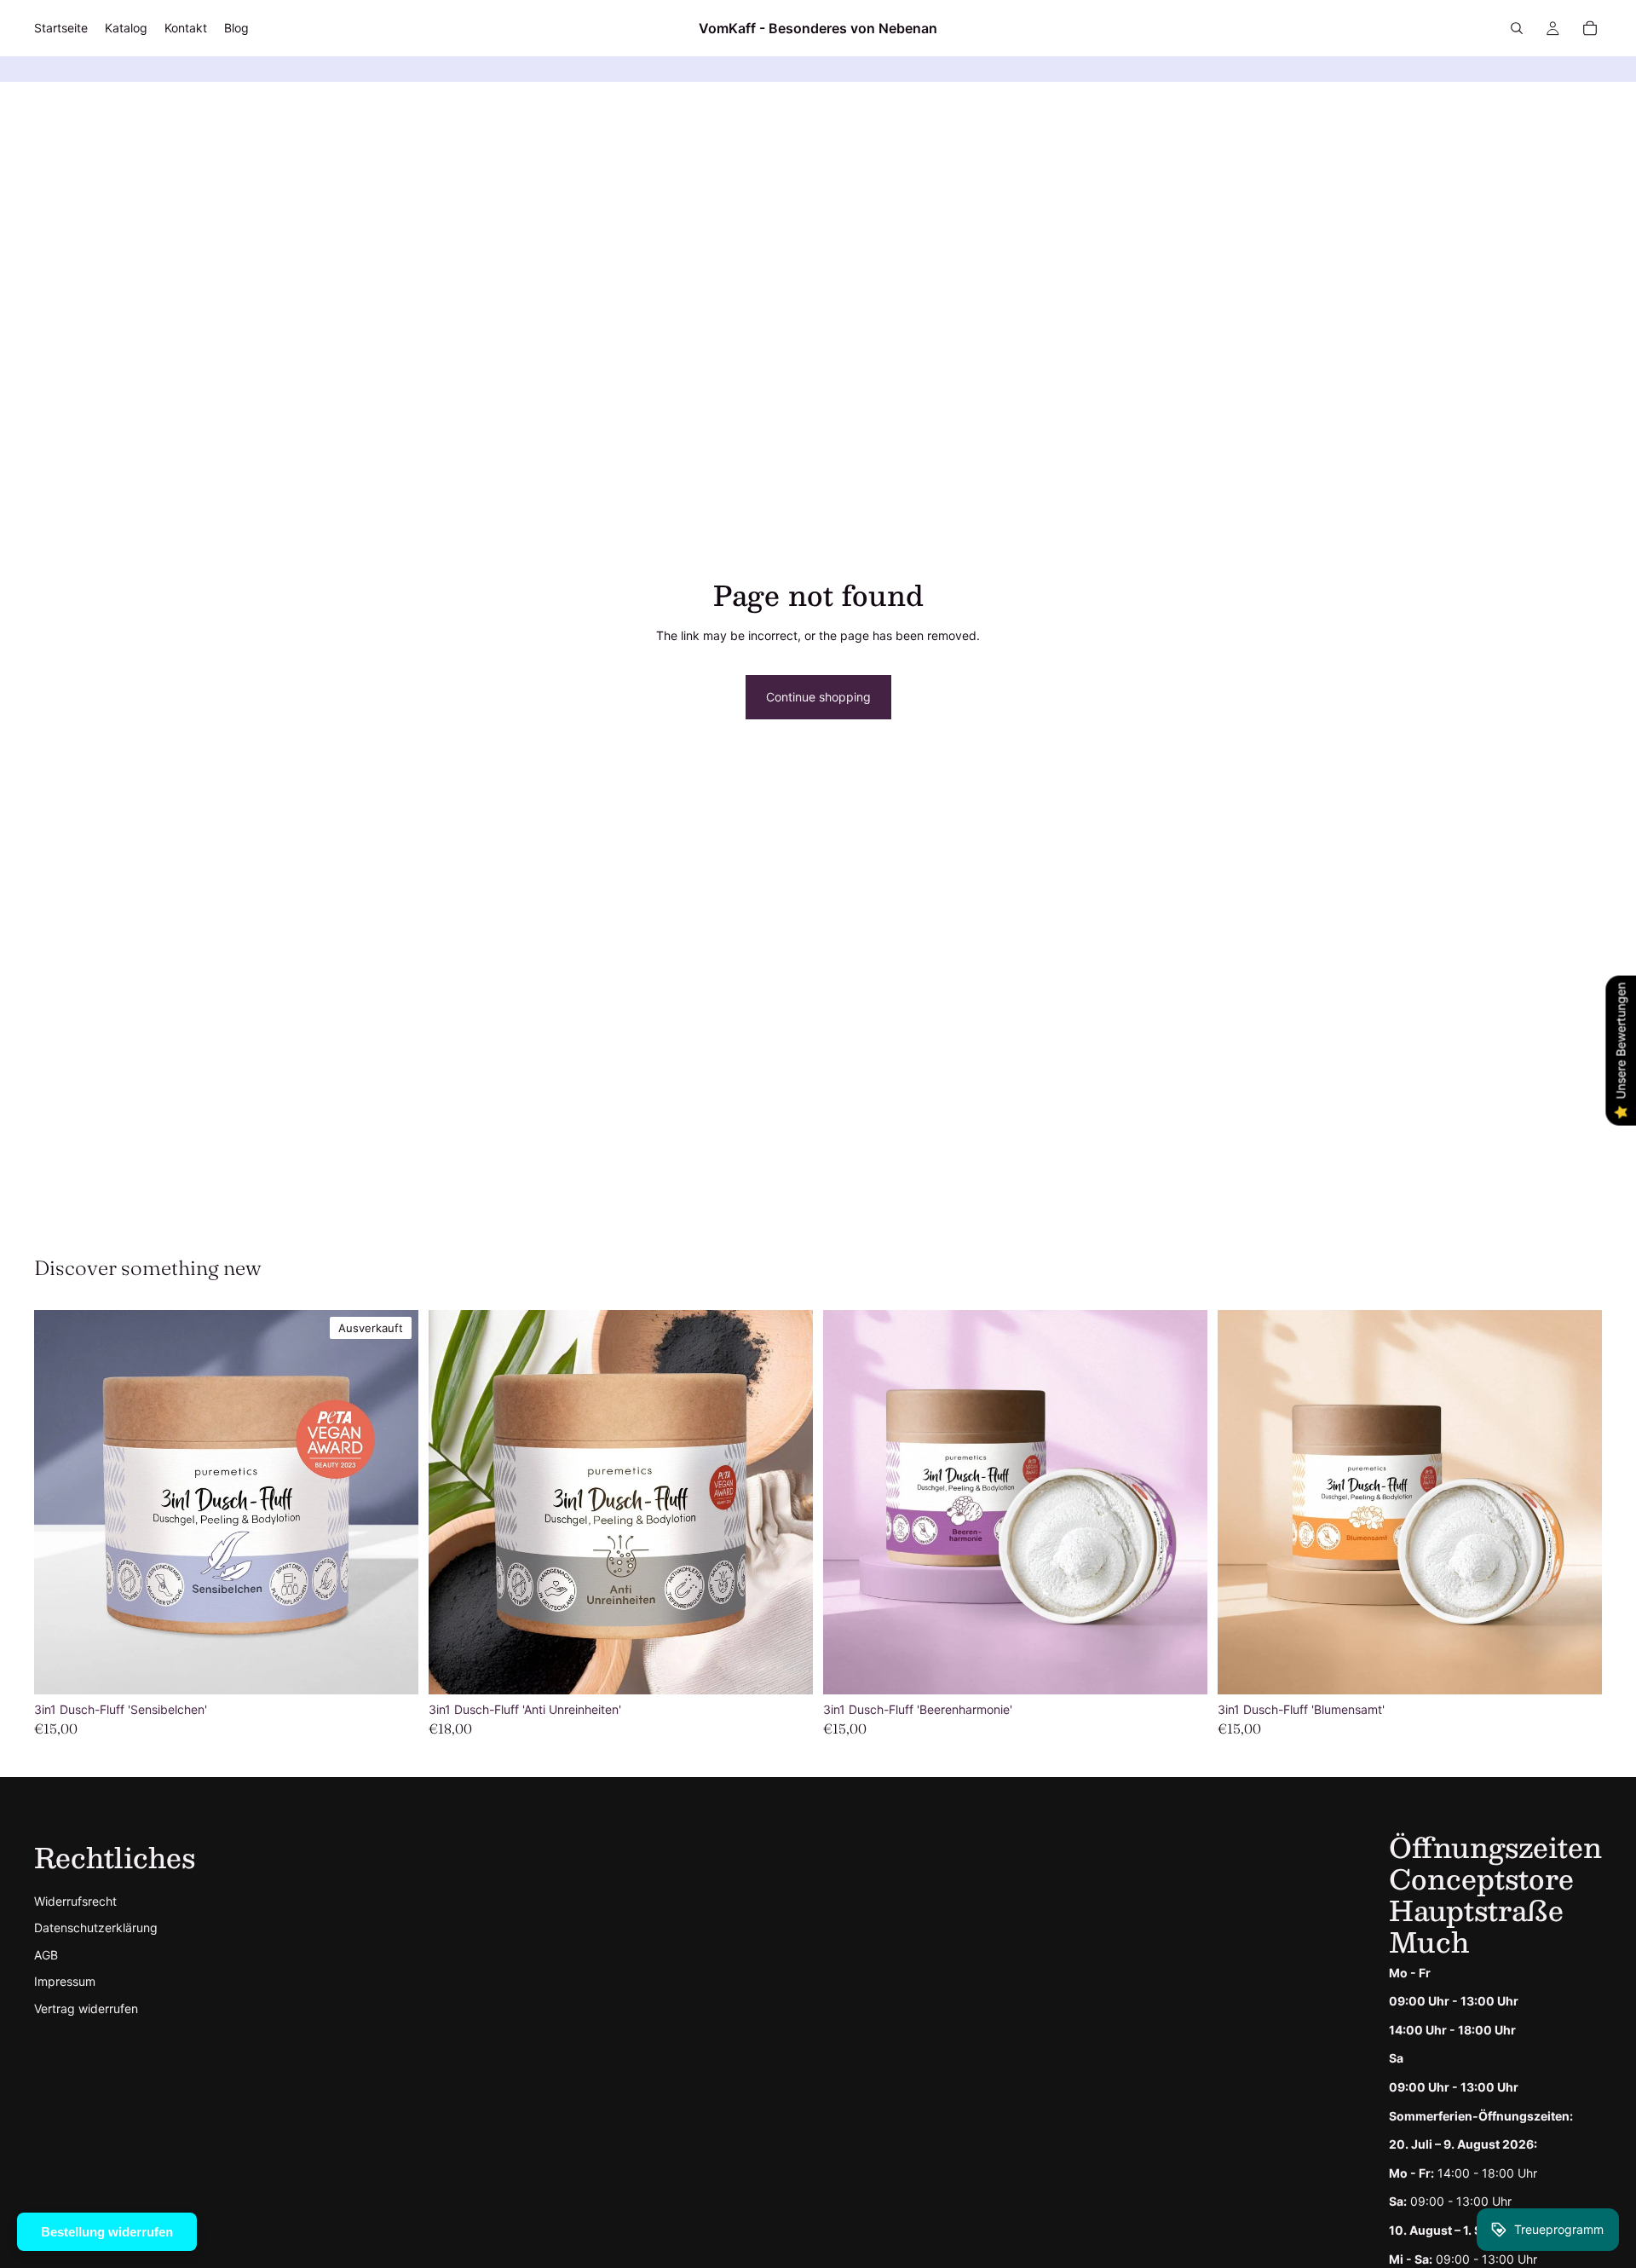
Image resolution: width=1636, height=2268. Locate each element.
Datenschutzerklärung (96, 1928)
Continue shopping (818, 697)
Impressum (65, 1981)
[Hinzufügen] (786, 1668)
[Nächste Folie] (393, 1503)
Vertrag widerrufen (86, 2008)
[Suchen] (1517, 28)
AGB (46, 1955)
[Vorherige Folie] (60, 1503)
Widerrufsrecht (75, 1901)
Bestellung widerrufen (107, 2232)
